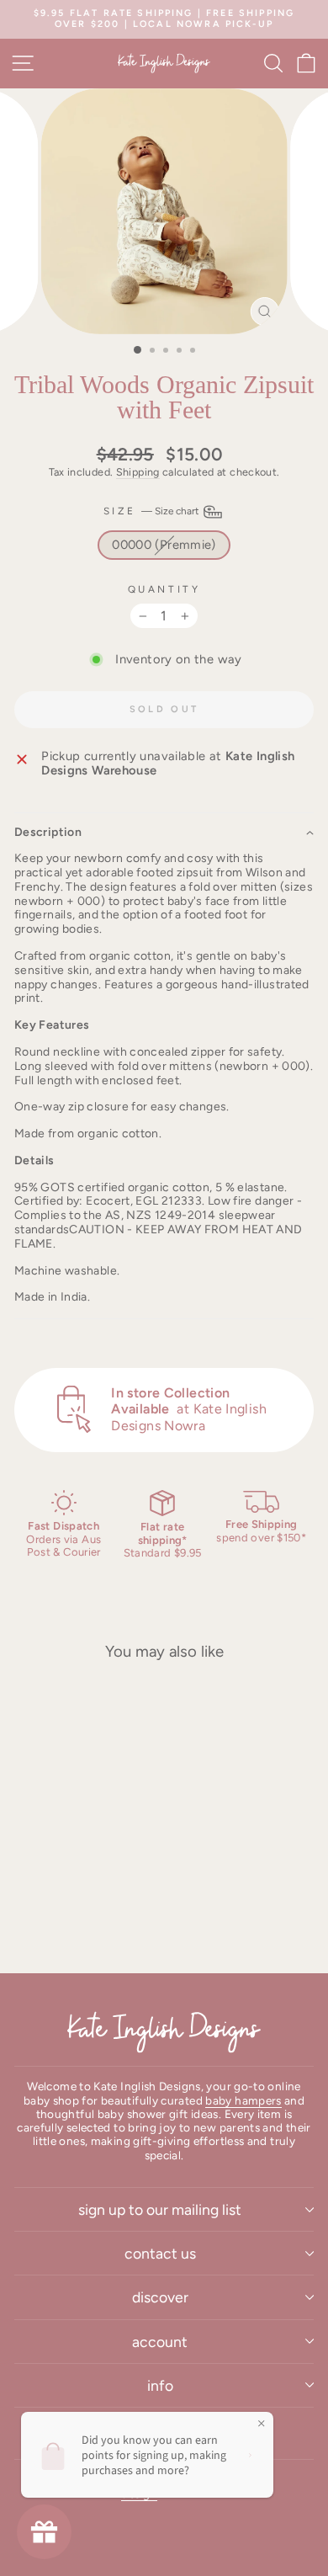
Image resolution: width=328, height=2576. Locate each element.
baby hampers (243, 2100)
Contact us (160, 2253)
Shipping (138, 472)
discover (160, 2297)
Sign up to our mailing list (160, 2209)
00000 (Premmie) (164, 545)
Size (153, 511)
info (160, 2385)
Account (160, 2342)
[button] (164, 832)
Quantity (164, 589)
